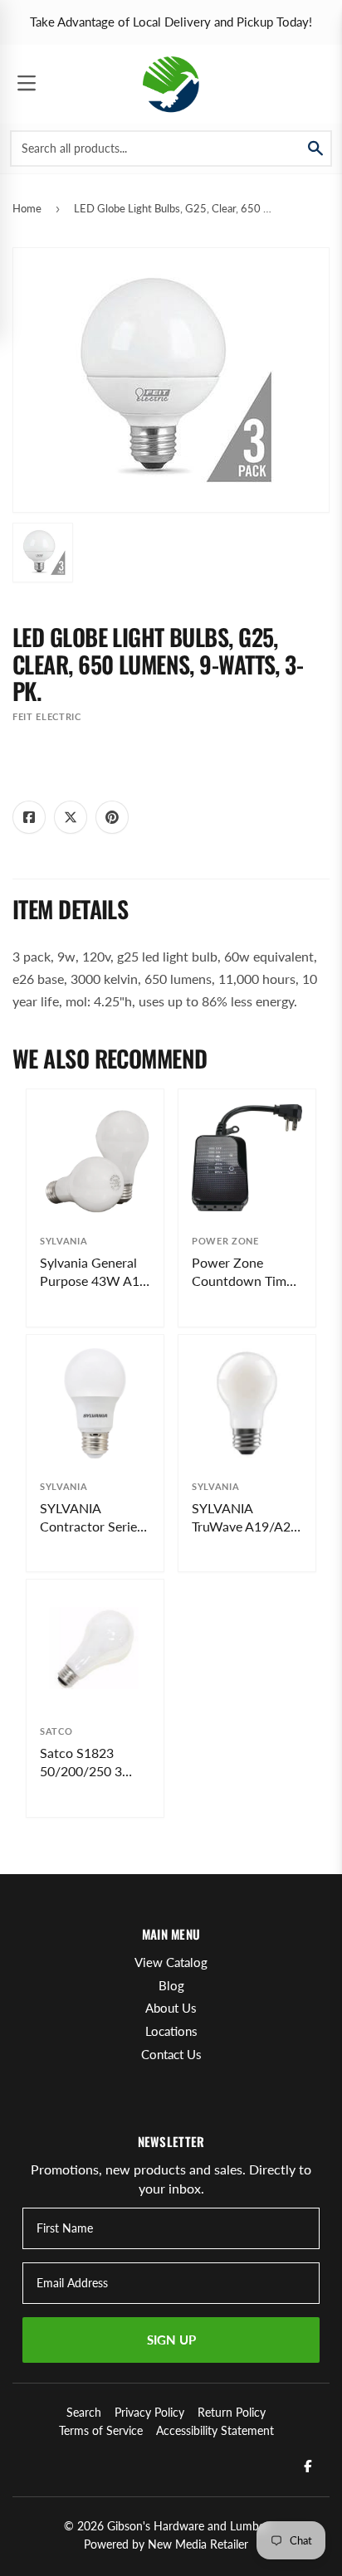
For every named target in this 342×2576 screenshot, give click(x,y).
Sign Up (171, 2340)
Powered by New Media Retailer (166, 2544)
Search (84, 2412)
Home (27, 208)
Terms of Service (101, 2430)
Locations (171, 2031)
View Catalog (171, 1962)
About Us (171, 2008)
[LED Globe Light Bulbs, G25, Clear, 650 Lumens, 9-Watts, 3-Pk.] (43, 553)
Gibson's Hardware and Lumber (188, 2526)
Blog (171, 1985)
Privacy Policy (149, 2412)
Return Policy (232, 2412)
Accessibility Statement (215, 2430)
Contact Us (171, 2054)
